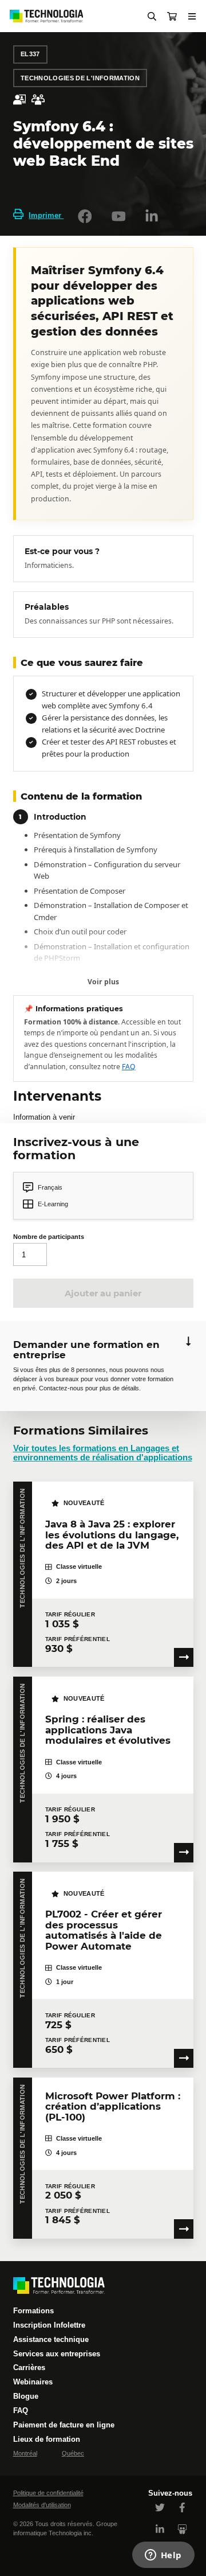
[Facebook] (85, 216)
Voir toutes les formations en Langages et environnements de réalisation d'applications (103, 1453)
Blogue (26, 2396)
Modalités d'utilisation (42, 2505)
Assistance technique (51, 2339)
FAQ (129, 1067)
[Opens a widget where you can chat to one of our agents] (163, 2556)
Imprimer (46, 215)
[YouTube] (118, 216)
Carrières (29, 2367)
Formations (33, 2311)
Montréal (25, 2453)
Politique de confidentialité (48, 2493)
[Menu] (192, 16)
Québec (73, 2453)
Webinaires (33, 2382)
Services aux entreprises (57, 2354)
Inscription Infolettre (49, 2325)
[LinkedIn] (152, 216)
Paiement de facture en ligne (64, 2425)
